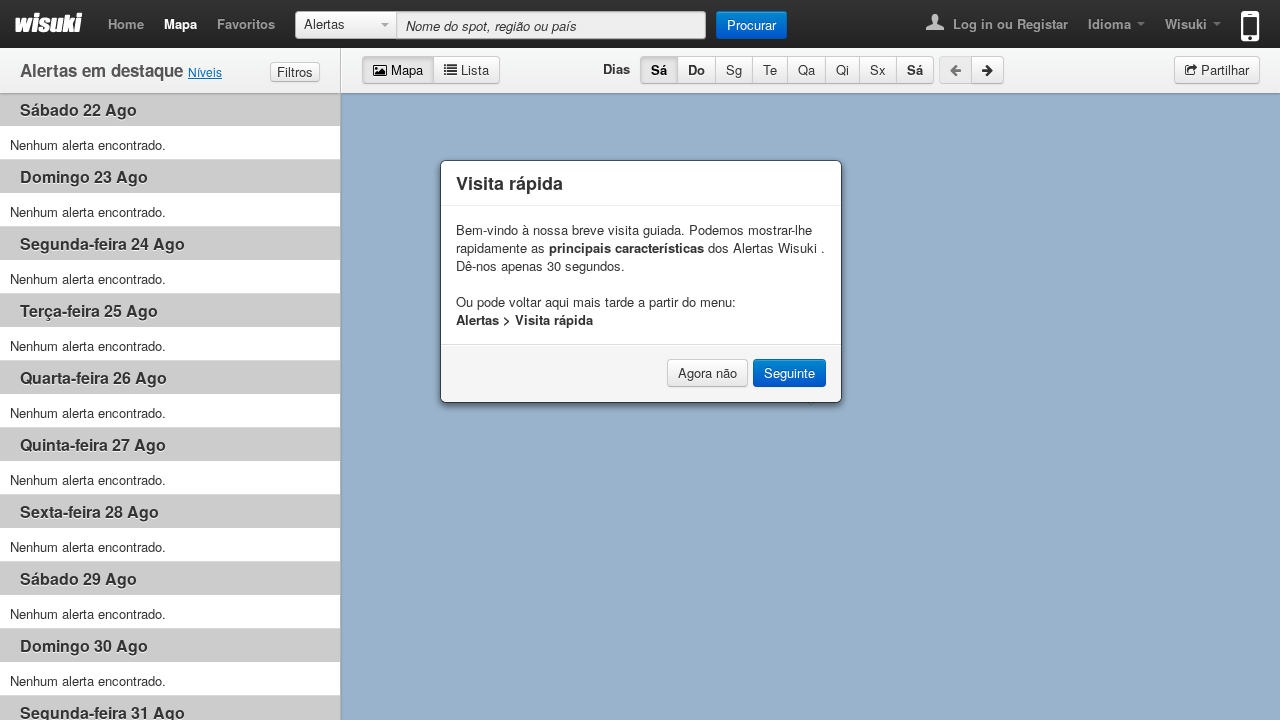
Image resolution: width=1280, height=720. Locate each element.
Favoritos (246, 23)
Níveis (205, 71)
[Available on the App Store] (1245, 17)
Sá (659, 69)
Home (126, 23)
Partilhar (1223, 69)
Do (696, 69)
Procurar (751, 24)
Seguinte (789, 372)
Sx (878, 69)
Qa (806, 69)
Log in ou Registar (1008, 23)
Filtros (295, 71)
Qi (842, 69)
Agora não (707, 372)
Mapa (180, 23)
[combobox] (346, 25)
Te (770, 69)
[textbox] (551, 25)
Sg (734, 69)
